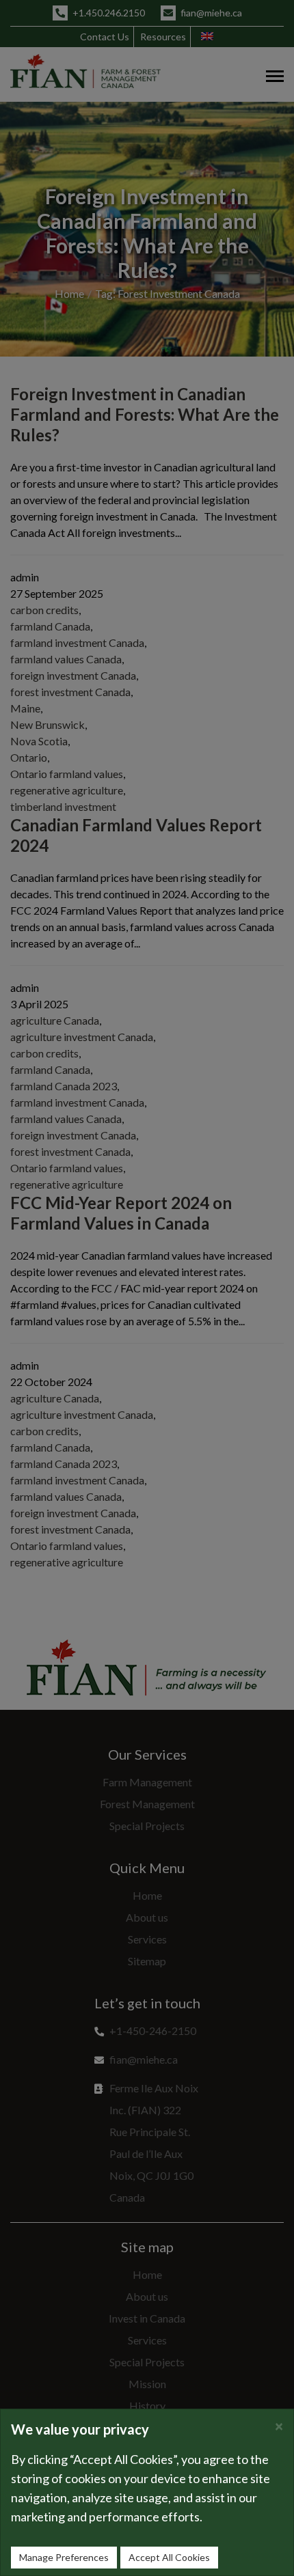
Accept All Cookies (169, 2557)
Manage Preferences (64, 2557)
